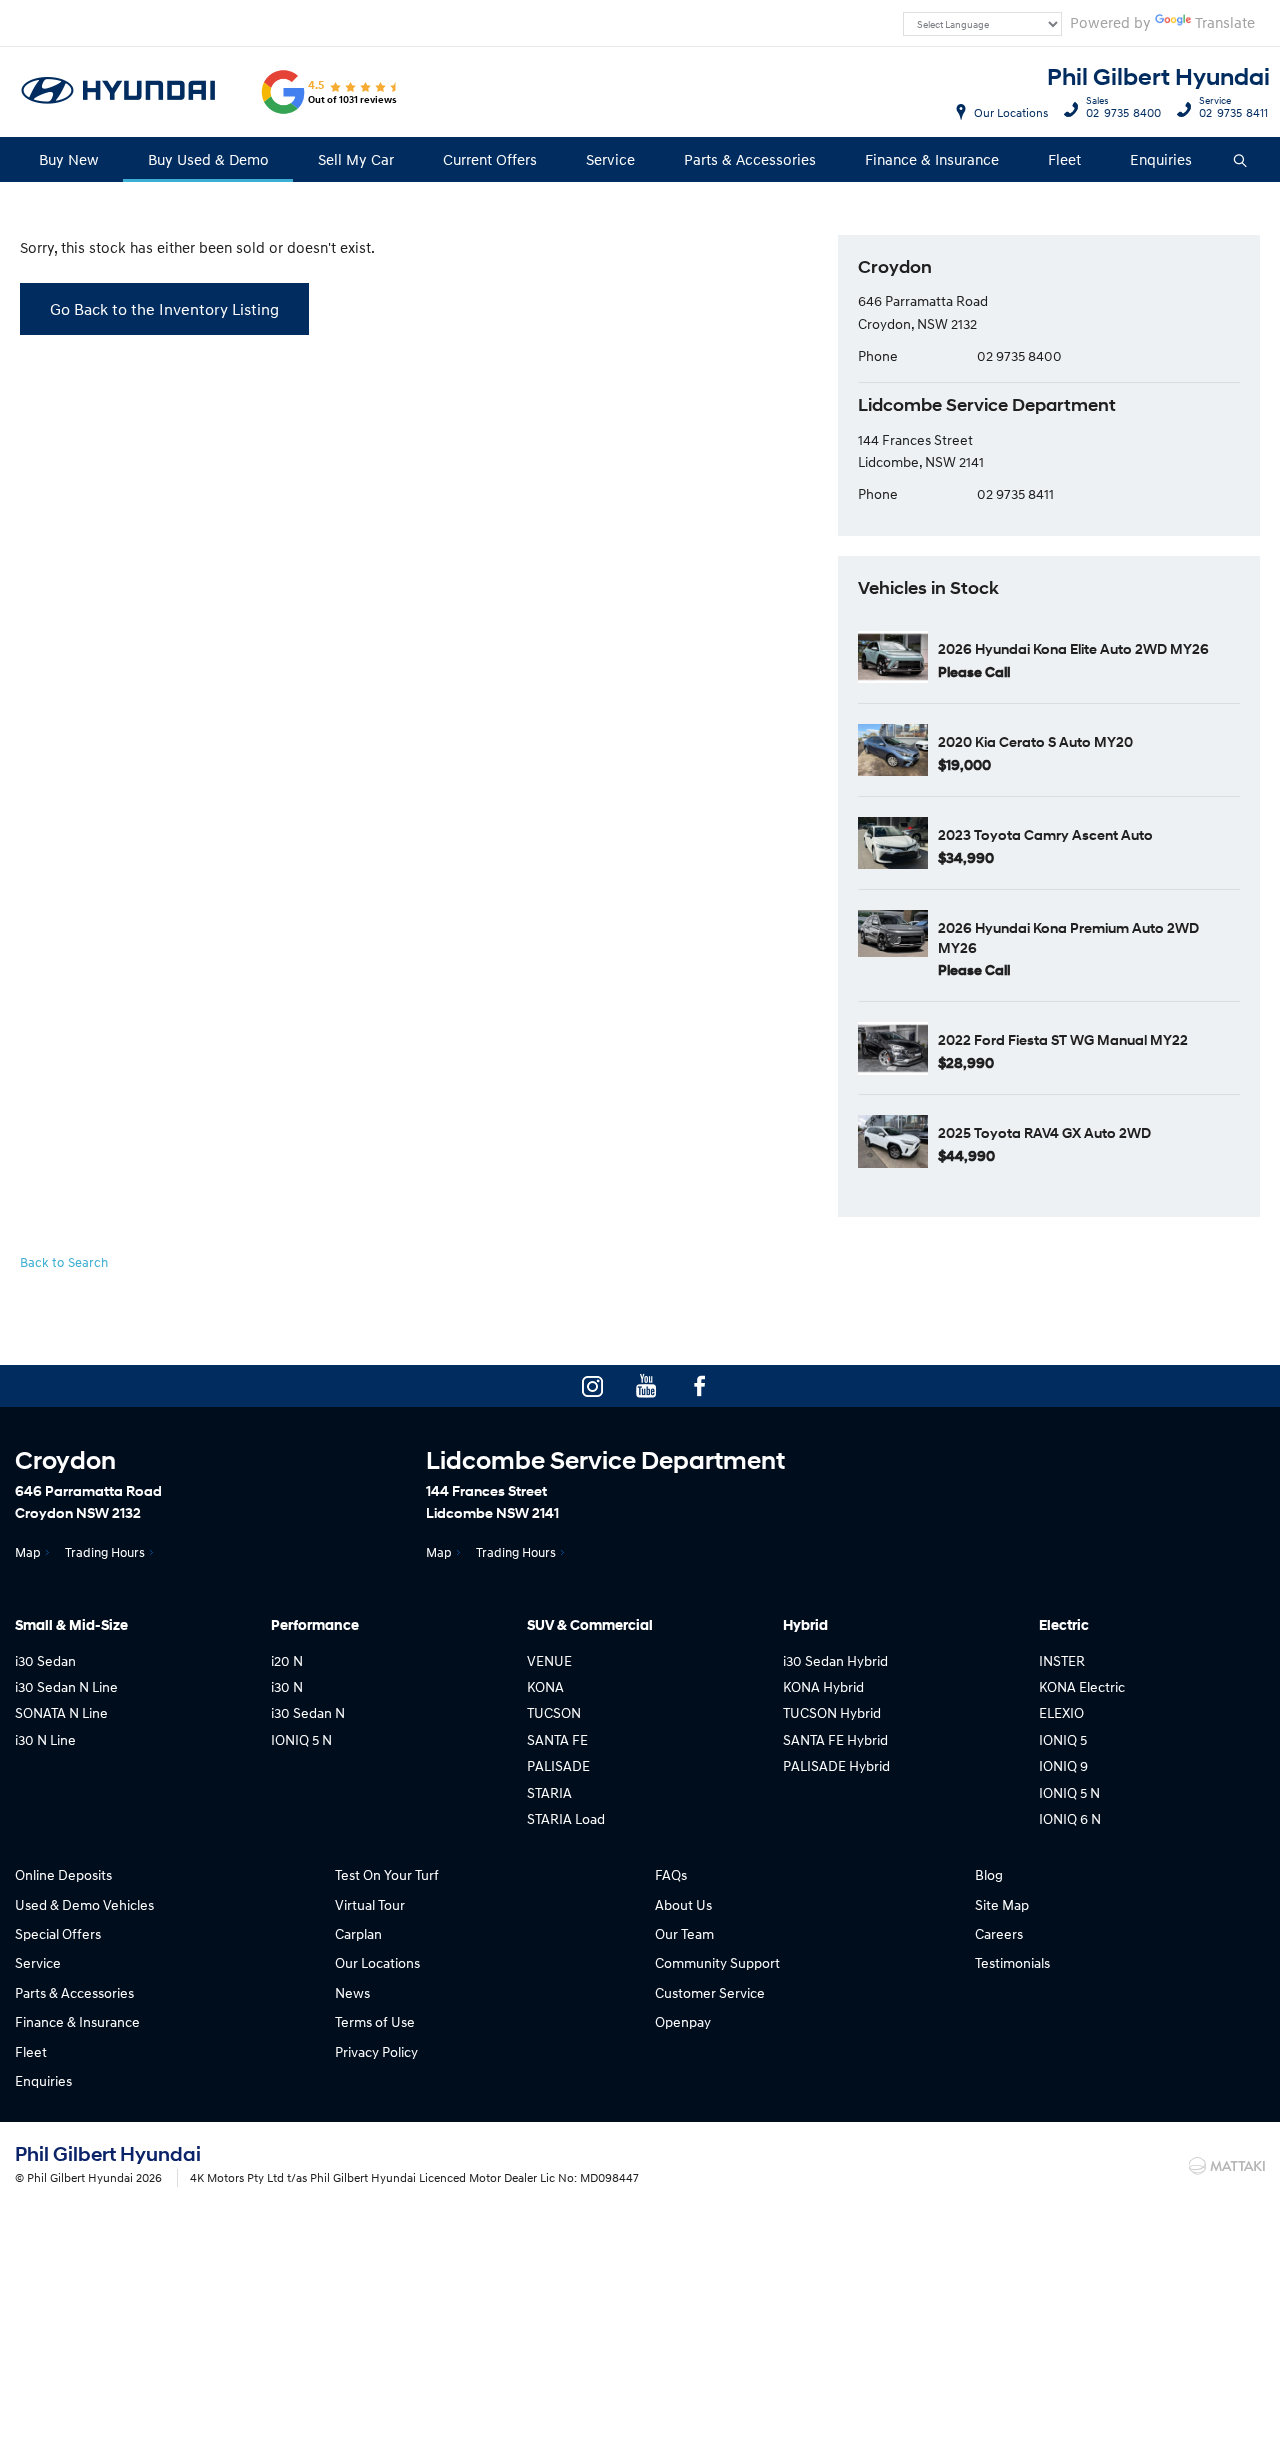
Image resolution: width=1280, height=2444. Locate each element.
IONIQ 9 (1063, 1765)
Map (28, 1552)
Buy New (69, 159)
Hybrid (805, 1625)
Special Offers (58, 1933)
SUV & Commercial (590, 1625)
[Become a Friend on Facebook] (700, 1386)
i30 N (287, 1686)
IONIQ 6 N (1070, 1818)
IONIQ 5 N (301, 1739)
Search (1241, 159)
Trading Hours (105, 1552)
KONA (545, 1686)
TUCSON (554, 1712)
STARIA (549, 1792)
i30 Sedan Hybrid (835, 1660)
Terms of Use (375, 2021)
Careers (999, 1933)
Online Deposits (63, 1874)
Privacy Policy (376, 2051)
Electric (1064, 1625)
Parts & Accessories (750, 159)
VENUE (549, 1660)
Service (610, 159)
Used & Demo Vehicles (84, 1904)
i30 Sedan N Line (66, 1686)
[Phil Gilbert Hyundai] (119, 92)
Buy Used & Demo (208, 159)
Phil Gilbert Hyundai (1158, 77)
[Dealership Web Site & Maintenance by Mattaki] (1227, 2166)
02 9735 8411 (1233, 110)
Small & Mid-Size (71, 1625)
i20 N (287, 1660)
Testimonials (1012, 1962)
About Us (683, 1904)
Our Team (684, 1933)
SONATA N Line (61, 1712)
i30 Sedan (45, 1660)
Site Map (1002, 1904)
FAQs (671, 1874)
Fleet (1064, 159)
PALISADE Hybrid (836, 1765)
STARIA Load (566, 1818)
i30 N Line (45, 1739)
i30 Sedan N (308, 1712)
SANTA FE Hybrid (835, 1739)
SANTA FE (557, 1739)
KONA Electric (1082, 1686)
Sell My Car (356, 159)
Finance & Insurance (932, 159)
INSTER (1062, 1660)
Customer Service (710, 1992)
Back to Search (64, 1262)
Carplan (358, 1933)
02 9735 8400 (1123, 110)
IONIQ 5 (1063, 1739)
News (352, 1992)
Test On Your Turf (387, 1874)
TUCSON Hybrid (832, 1712)
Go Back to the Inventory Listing (164, 309)
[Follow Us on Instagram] (592, 1386)
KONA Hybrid (823, 1686)
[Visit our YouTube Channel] (646, 1386)
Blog (989, 1874)
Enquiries (1161, 159)
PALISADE (558, 1765)
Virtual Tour (370, 1904)
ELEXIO (1061, 1712)
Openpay (683, 2021)
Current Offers (490, 159)
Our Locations (1011, 112)
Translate (1225, 22)
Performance (315, 1625)
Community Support (717, 1962)
